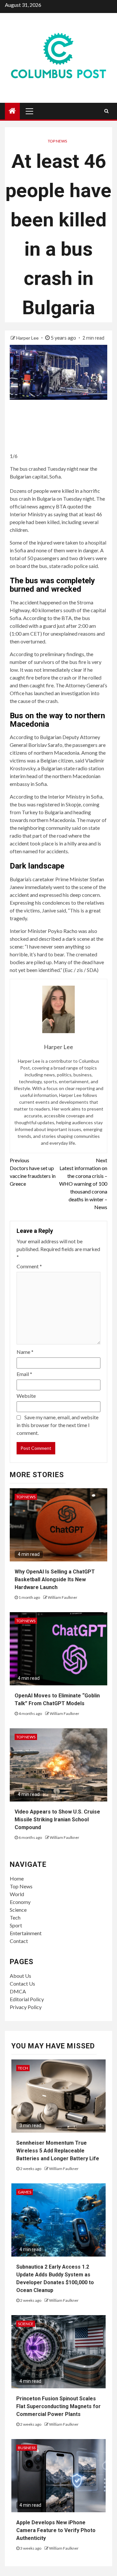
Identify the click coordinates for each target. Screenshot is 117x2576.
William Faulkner (63, 1597)
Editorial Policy (27, 1999)
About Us (20, 1976)
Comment (29, 1266)
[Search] (106, 111)
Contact (19, 1941)
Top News (57, 141)
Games (25, 2192)
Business (27, 2448)
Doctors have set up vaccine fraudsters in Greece (33, 1172)
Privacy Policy (26, 2007)
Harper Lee (28, 338)
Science (18, 1910)
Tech (15, 1917)
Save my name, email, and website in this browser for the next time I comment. (58, 1425)
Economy (20, 1902)
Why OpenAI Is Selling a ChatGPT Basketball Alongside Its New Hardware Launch (55, 1579)
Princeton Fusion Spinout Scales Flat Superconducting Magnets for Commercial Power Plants (58, 2406)
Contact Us (22, 1983)
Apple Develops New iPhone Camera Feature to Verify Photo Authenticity (56, 2530)
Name (25, 1352)
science (26, 2324)
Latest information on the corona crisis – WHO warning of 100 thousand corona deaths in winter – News (83, 1184)
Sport (16, 1925)
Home (17, 1878)
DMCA (18, 1991)
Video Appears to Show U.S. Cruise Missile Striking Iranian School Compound (57, 1820)
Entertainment (26, 1933)
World (17, 1894)
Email (24, 1374)
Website (26, 1396)
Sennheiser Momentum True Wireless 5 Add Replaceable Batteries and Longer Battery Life (58, 2151)
